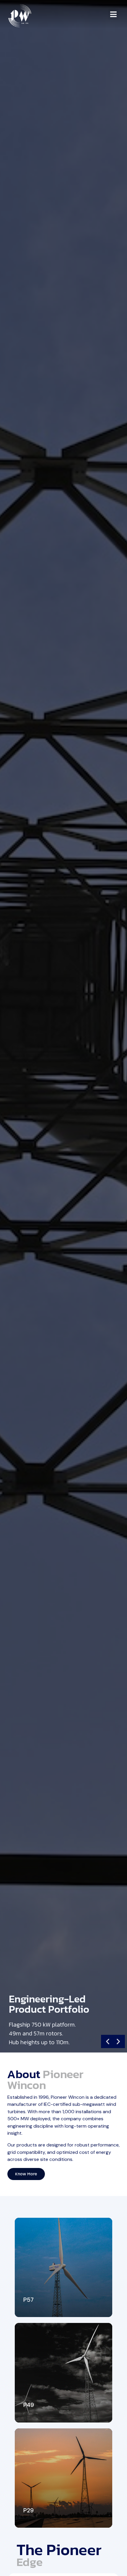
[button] (114, 14)
